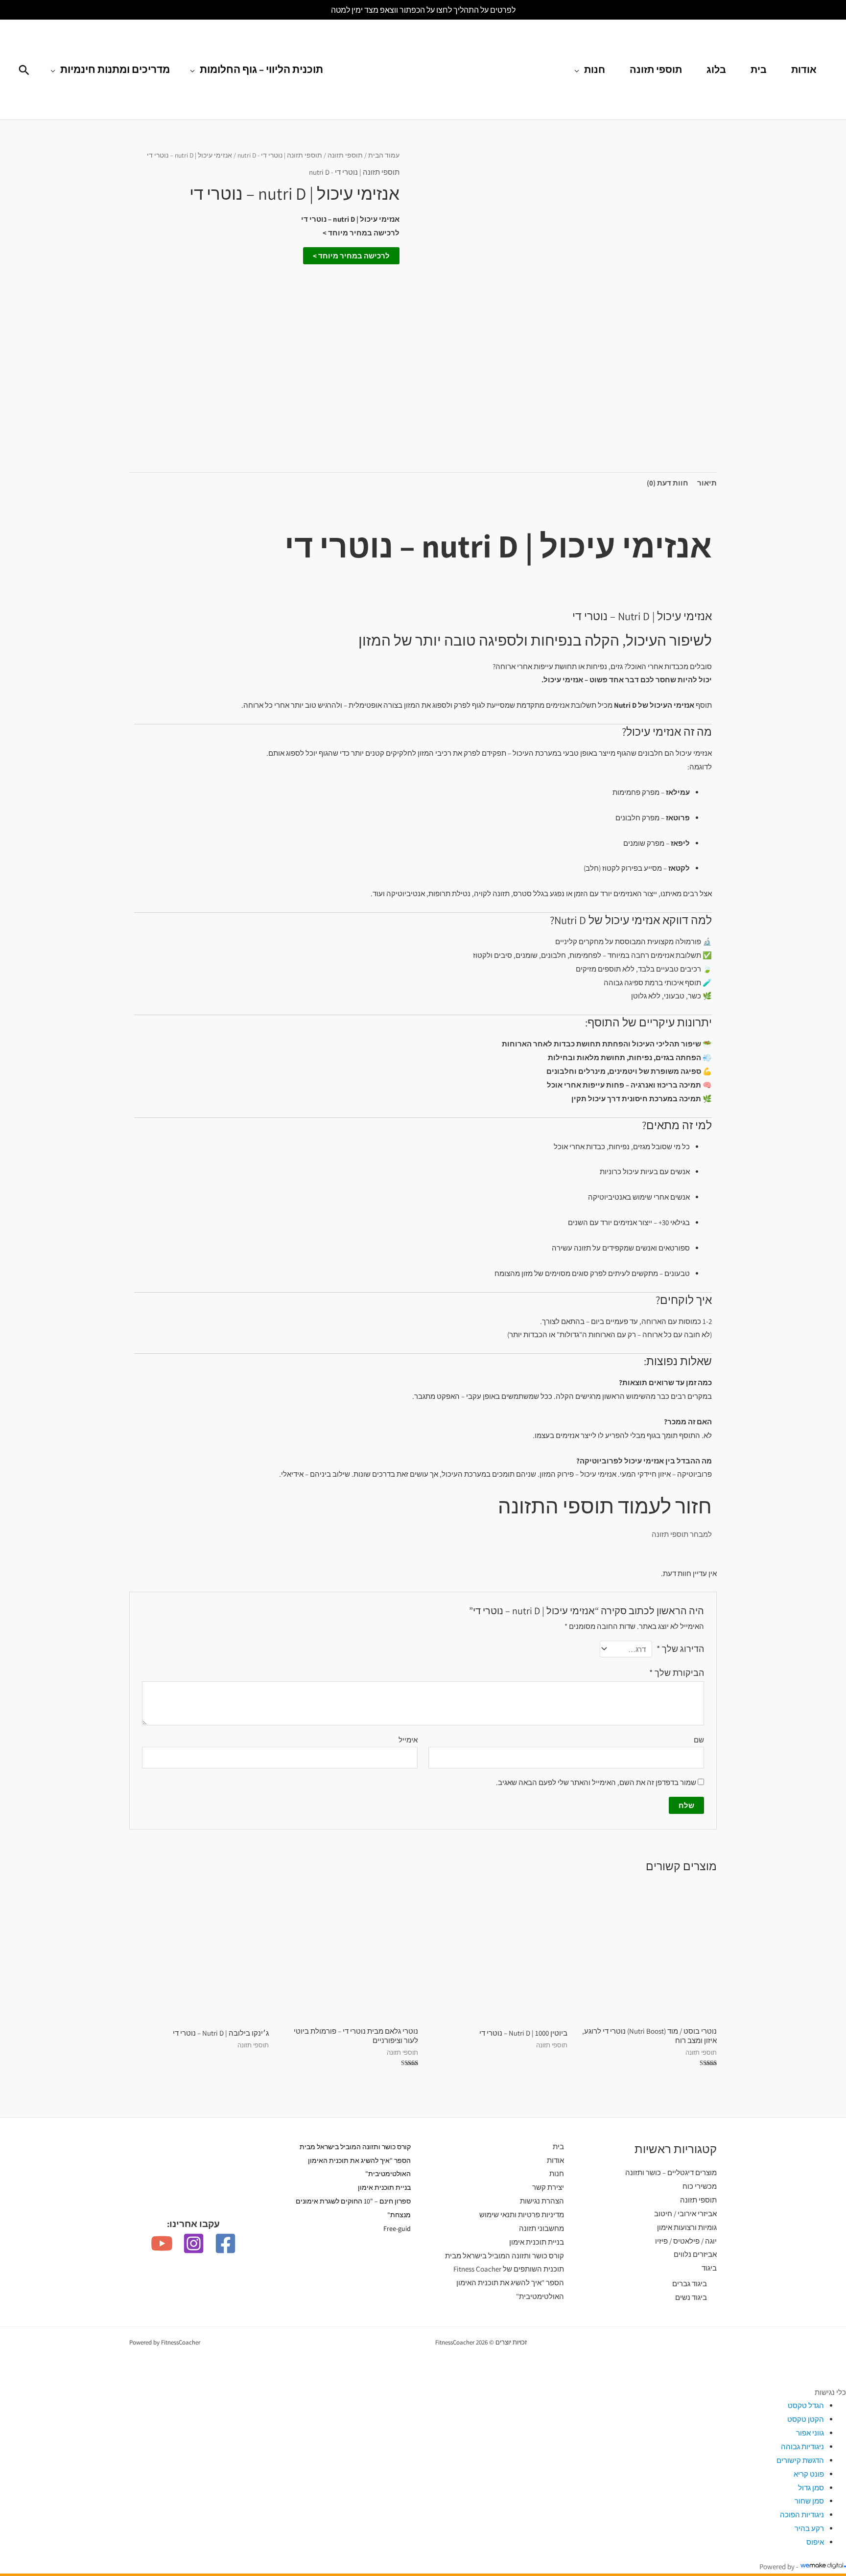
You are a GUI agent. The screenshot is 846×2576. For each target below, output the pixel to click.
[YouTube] (162, 2243)
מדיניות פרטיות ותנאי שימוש (522, 2215)
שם (699, 1740)
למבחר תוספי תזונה (682, 1534)
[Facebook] (225, 2243)
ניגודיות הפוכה (802, 2515)
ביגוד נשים (691, 2297)
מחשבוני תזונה (541, 2228)
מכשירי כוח (700, 2186)
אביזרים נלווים (695, 2254)
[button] (24, 70)
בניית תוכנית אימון (537, 2242)
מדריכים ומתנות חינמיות (115, 69)
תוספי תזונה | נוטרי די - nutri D (280, 155)
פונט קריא (809, 2474)
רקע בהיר (809, 2528)
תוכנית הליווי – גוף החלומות (261, 69)
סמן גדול (811, 2488)
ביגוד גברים (690, 2284)
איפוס (815, 2542)
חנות (595, 70)
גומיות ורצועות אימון (687, 2227)
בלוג (716, 70)
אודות (804, 70)
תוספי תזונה (656, 70)
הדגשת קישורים (800, 2460)
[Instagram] (194, 2243)
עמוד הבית (384, 155)
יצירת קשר (548, 2187)
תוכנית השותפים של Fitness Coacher (509, 2269)
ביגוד (709, 2268)
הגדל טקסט (806, 2405)
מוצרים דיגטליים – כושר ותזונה (671, 2172)
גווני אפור (810, 2433)
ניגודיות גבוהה (802, 2447)
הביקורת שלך (677, 1673)
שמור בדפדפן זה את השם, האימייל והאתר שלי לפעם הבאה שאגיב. (596, 1782)
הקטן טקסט (806, 2419)
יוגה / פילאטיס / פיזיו (686, 2241)
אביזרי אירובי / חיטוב (685, 2214)
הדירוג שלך (680, 1649)
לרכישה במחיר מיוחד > (351, 256)
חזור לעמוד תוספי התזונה (605, 1506)
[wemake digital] (822, 2566)
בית (759, 70)
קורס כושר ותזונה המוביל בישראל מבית (505, 2256)
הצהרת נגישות (542, 2201)
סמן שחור (809, 2501)
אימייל (408, 1740)
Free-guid (397, 2228)
